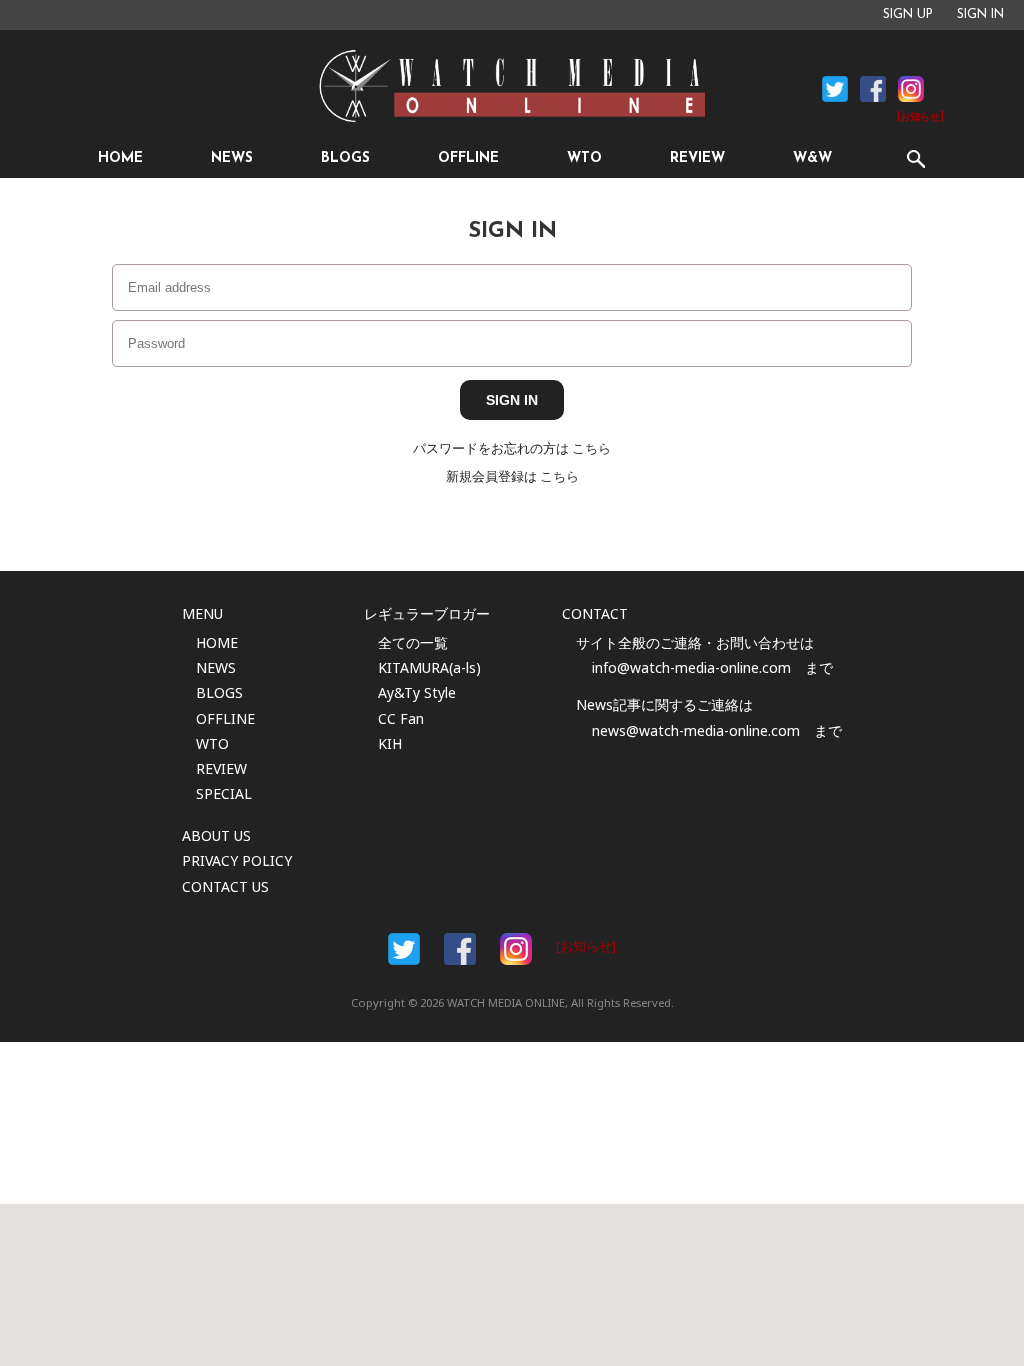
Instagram (911, 89)
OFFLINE (468, 158)
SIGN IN (980, 15)
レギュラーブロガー (427, 613)
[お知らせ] (920, 117)
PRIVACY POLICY (237, 860)
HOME (120, 158)
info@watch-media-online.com (691, 667)
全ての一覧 (413, 642)
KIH (390, 743)
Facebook (835, 89)
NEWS (232, 158)
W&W (812, 158)
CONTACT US (225, 886)
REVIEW (697, 158)
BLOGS (345, 158)
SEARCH (915, 158)
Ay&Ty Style (417, 692)
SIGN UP (908, 15)
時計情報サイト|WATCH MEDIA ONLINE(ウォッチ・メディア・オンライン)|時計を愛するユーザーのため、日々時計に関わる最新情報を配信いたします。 (512, 86)
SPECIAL (224, 793)
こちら (591, 448)
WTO (584, 158)
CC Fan (401, 718)
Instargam (516, 949)
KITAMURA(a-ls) (429, 667)
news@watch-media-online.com (696, 730)
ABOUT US (216, 835)
